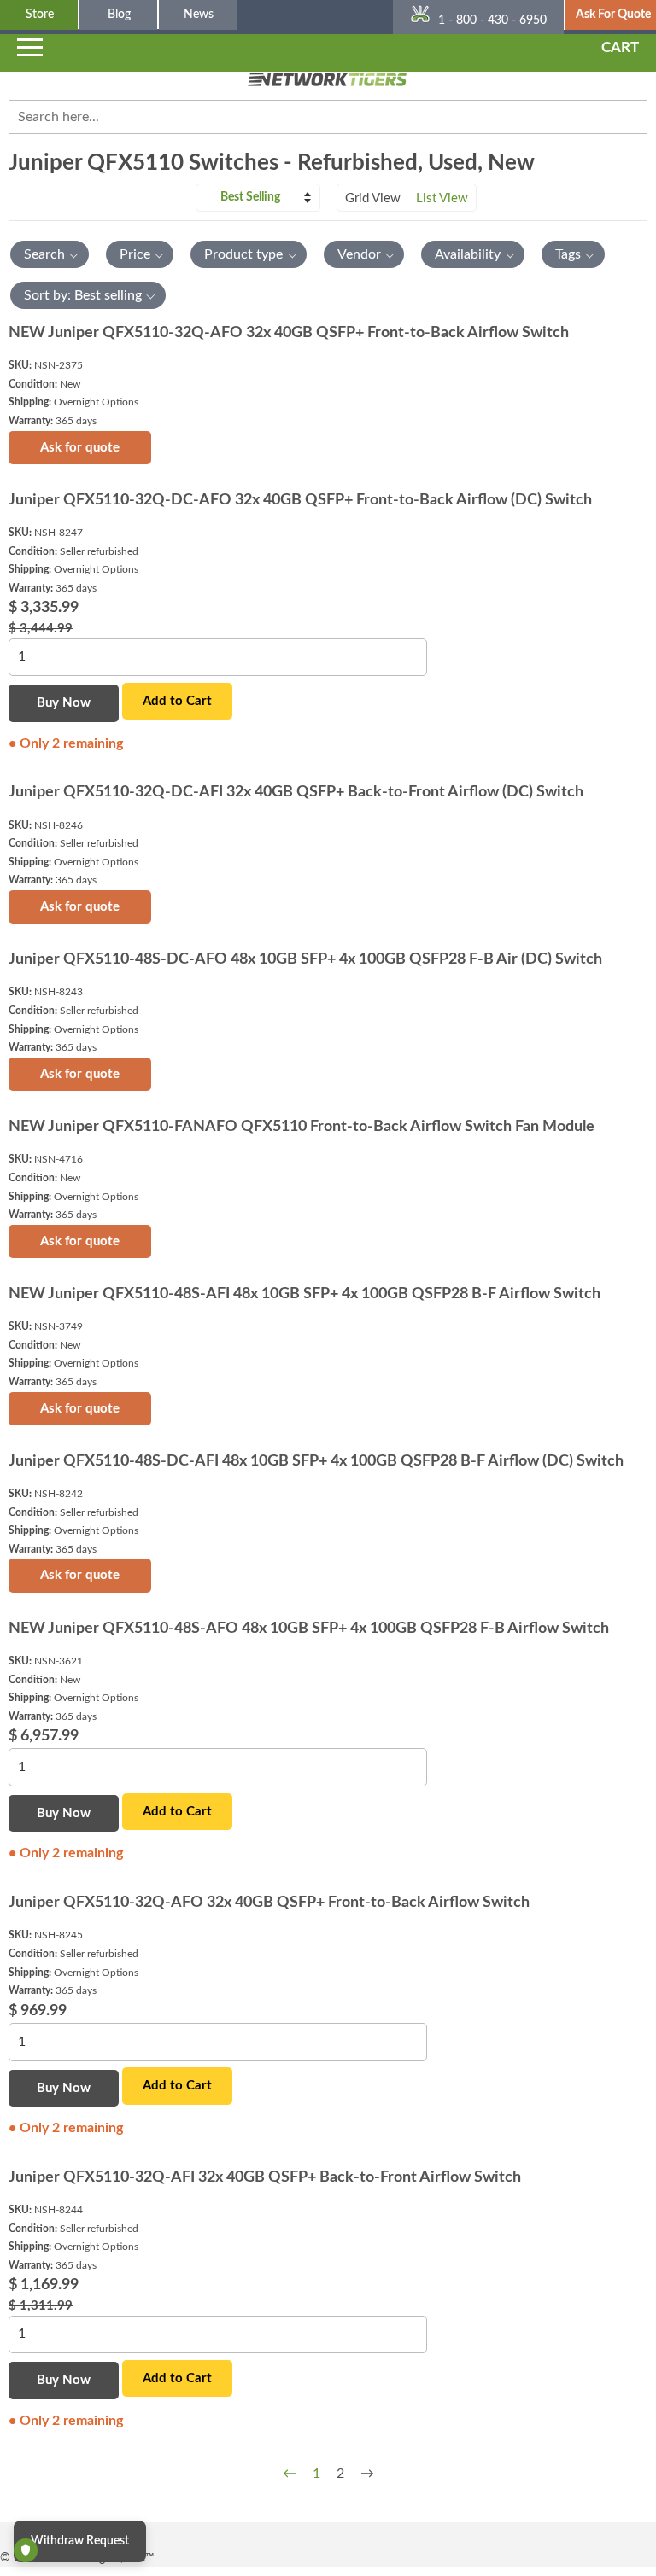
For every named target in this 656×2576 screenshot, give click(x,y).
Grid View (373, 198)
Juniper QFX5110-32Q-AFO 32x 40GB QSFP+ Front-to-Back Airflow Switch (269, 1903)
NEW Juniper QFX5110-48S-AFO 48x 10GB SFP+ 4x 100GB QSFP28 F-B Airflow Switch (309, 1629)
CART (620, 47)
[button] (50, 254)
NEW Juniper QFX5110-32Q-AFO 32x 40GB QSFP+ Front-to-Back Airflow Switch (289, 333)
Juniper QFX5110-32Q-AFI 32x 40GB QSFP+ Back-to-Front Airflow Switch (265, 2177)
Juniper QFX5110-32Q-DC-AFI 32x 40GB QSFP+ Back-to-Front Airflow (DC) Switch (296, 792)
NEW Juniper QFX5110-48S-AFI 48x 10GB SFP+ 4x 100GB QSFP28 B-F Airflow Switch (305, 1294)
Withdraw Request (80, 2541)
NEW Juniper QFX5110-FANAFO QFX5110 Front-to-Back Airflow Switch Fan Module (302, 1127)
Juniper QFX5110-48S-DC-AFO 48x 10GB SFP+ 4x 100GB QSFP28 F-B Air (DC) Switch (305, 959)
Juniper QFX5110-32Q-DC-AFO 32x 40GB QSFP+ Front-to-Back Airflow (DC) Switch (300, 500)
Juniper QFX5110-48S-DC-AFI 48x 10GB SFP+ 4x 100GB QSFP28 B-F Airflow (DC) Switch (316, 1461)
